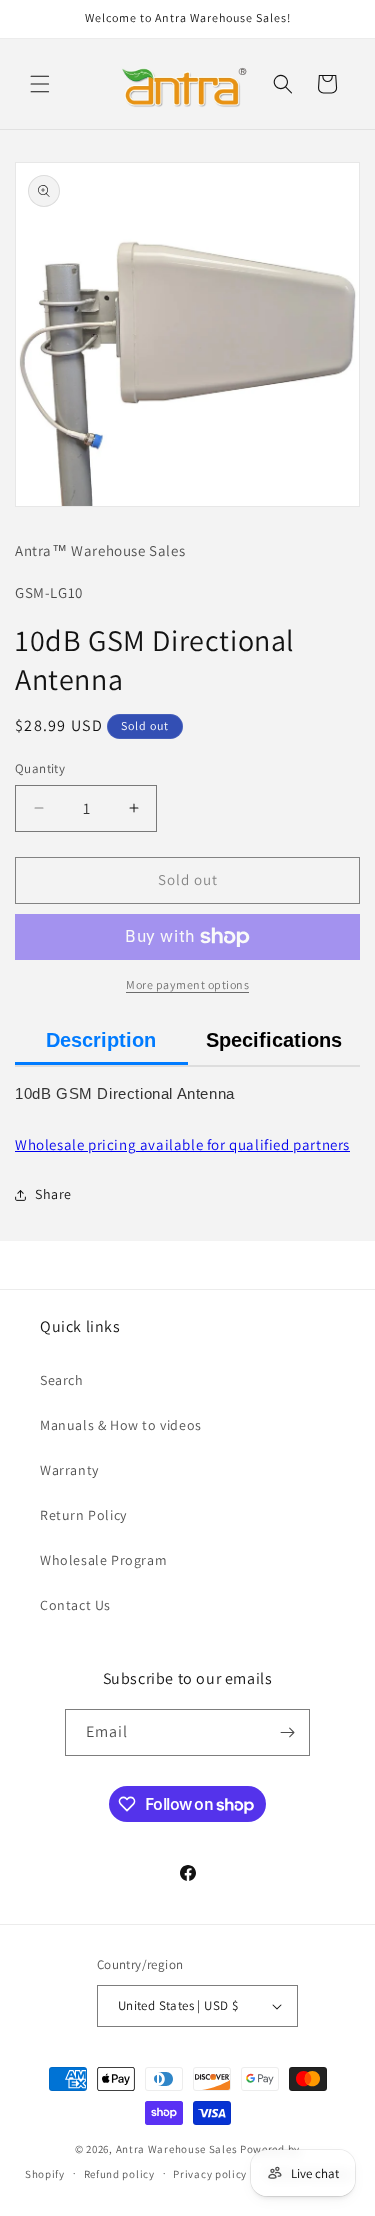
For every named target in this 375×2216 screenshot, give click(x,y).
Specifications (274, 1040)
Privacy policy (210, 2174)
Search (62, 1380)
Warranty (69, 1470)
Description (101, 1040)
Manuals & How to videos (121, 1425)
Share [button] (53, 1194)
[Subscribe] (287, 1732)
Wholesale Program (103, 1560)
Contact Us (75, 1605)
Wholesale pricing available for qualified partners (182, 1144)
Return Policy (83, 1515)
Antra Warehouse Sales (177, 2149)
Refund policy (119, 2174)
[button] (40, 84)
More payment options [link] (187, 984)
